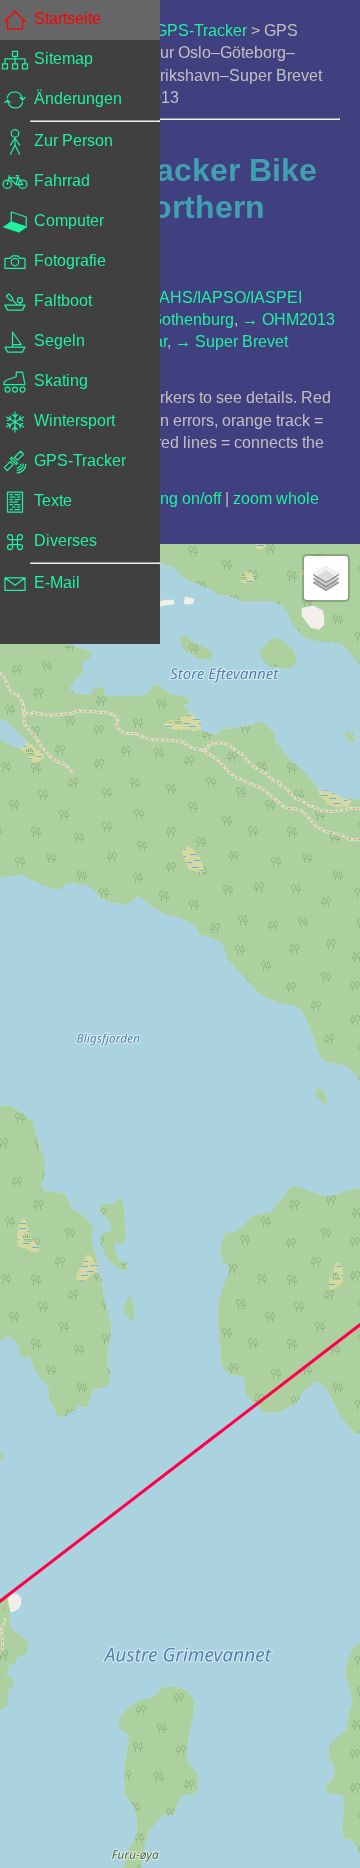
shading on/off (171, 498)
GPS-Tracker (201, 30)
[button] (326, 578)
